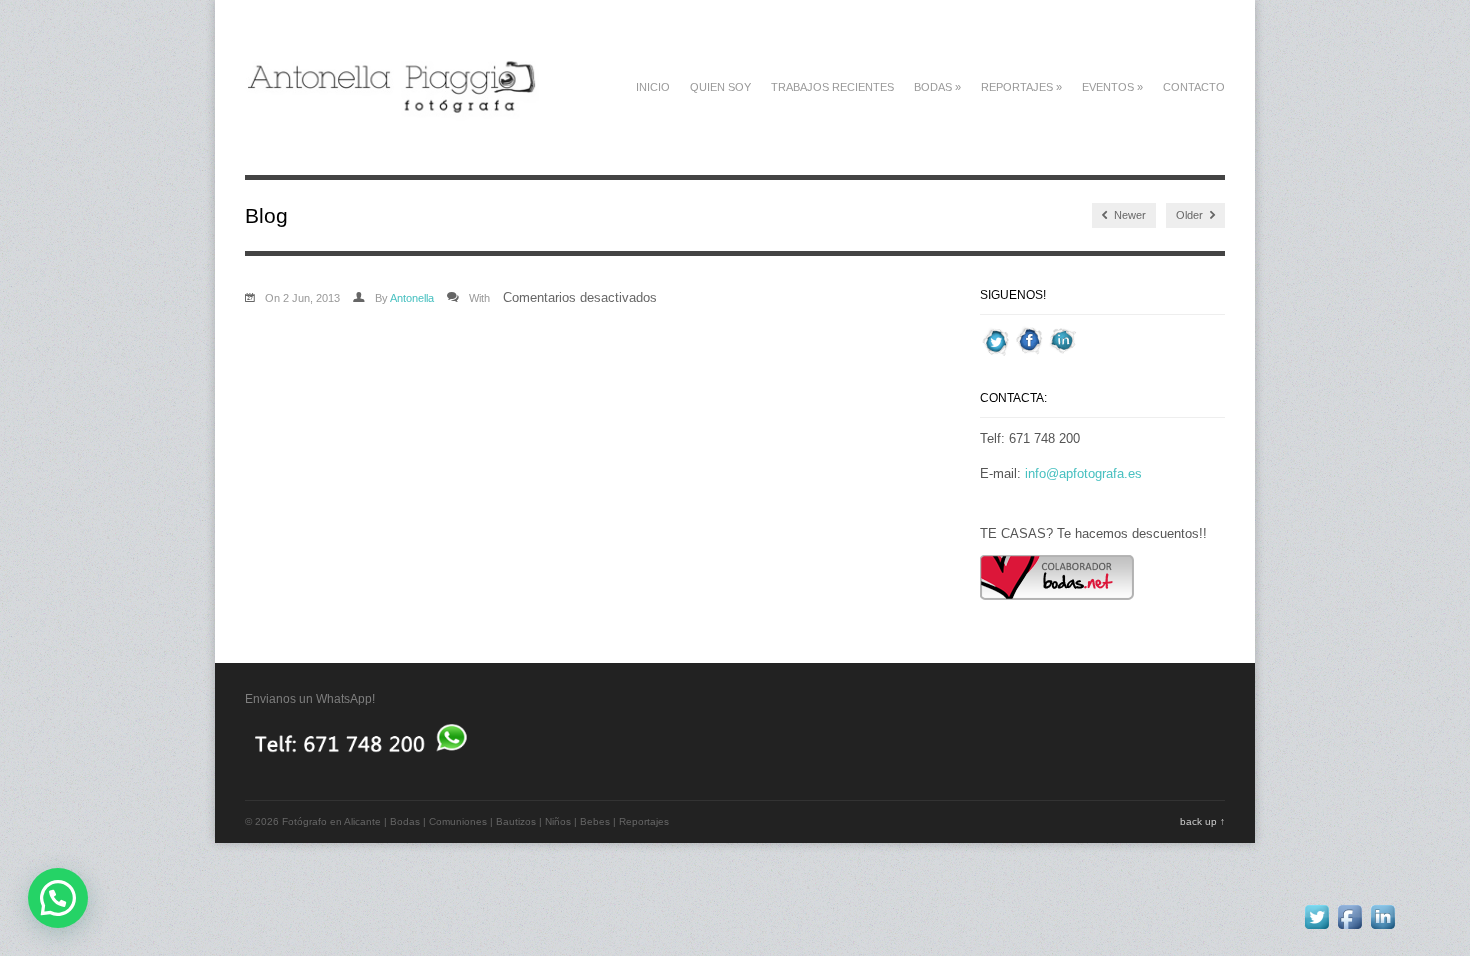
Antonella (412, 298)
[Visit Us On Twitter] (996, 352)
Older (1191, 215)
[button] (58, 898)
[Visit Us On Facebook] (1029, 352)
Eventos (1112, 87)
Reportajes (1021, 87)
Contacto (1194, 87)
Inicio (653, 87)
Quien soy (720, 87)
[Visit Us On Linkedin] (1062, 352)
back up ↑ (1202, 821)
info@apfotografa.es (1083, 473)
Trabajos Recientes (832, 87)
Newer (1128, 215)
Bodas (937, 87)
